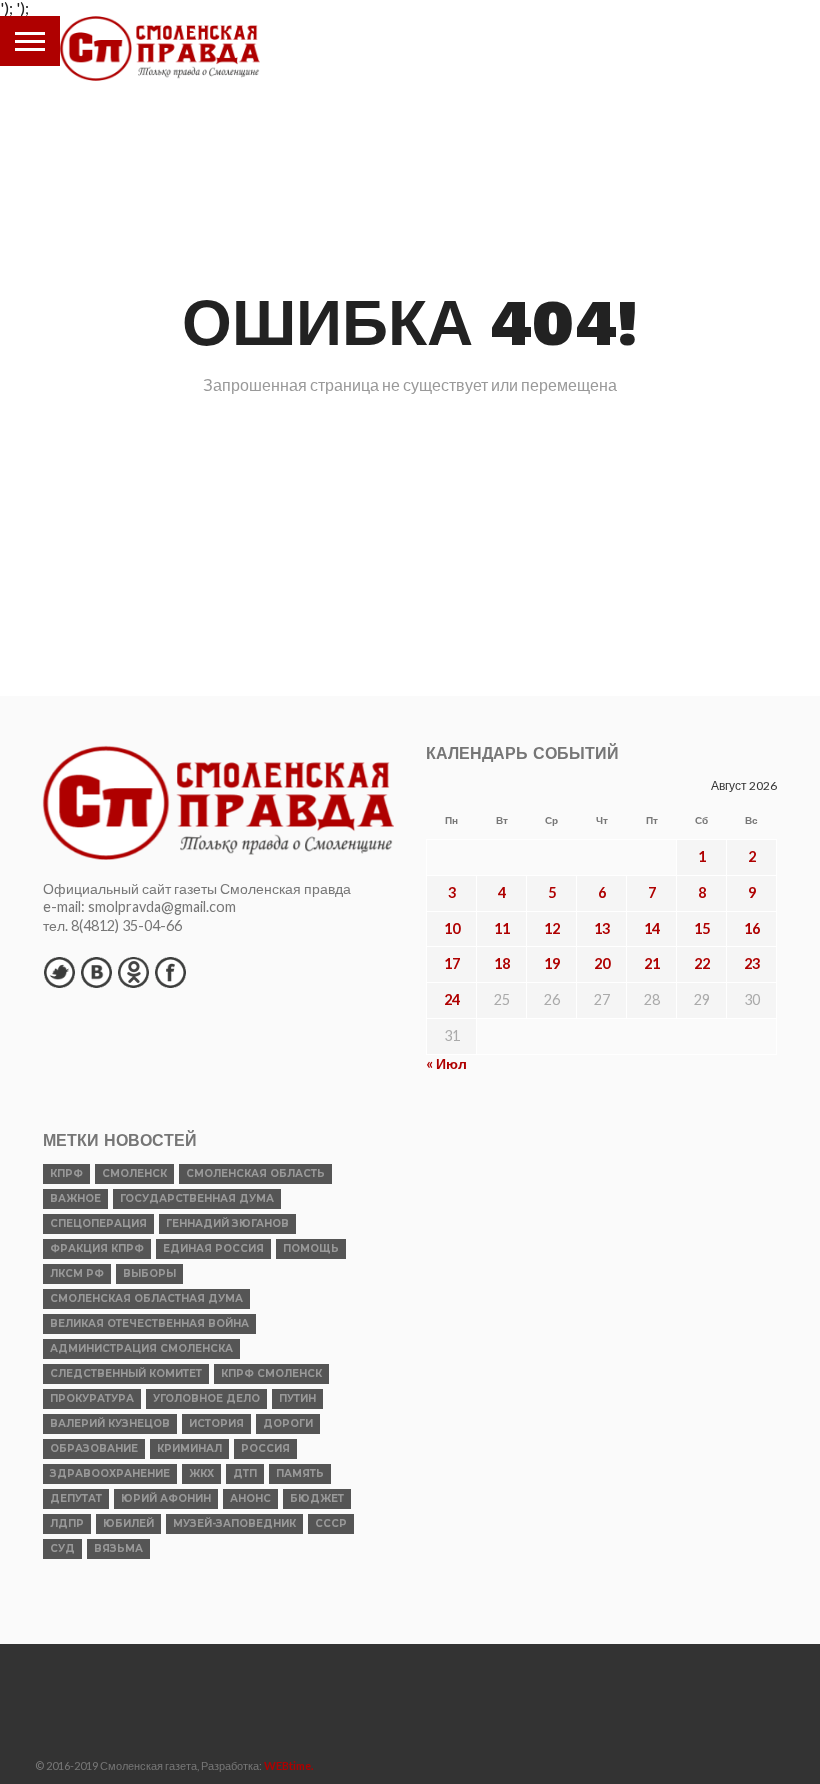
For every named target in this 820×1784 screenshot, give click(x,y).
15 (702, 928)
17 (452, 963)
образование (94, 1448)
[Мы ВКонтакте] (96, 972)
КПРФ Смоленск (271, 1373)
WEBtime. (289, 1765)
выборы (149, 1273)
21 (652, 963)
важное (75, 1198)
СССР (331, 1523)
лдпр (67, 1523)
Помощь (311, 1248)
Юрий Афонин (166, 1498)
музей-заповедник (234, 1523)
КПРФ (66, 1173)
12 (552, 928)
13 (602, 928)
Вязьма (118, 1548)
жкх (201, 1473)
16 (752, 928)
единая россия (213, 1248)
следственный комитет (126, 1373)
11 (502, 928)
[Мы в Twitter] (59, 972)
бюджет (317, 1498)
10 (452, 928)
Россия (265, 1448)
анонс (250, 1498)
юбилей (128, 1523)
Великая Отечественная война (149, 1323)
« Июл (446, 1063)
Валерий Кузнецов (110, 1423)
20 (602, 963)
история (216, 1423)
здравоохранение (110, 1473)
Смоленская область (255, 1173)
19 (552, 963)
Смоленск (134, 1173)
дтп (245, 1473)
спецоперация (98, 1223)
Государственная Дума (197, 1198)
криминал (189, 1448)
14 (652, 928)
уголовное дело (206, 1398)
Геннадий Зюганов (227, 1223)
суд (62, 1548)
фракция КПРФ (97, 1248)
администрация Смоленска (141, 1348)
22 (702, 963)
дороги (288, 1423)
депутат (76, 1498)
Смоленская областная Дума (146, 1298)
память (300, 1473)
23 (752, 963)
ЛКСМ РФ (77, 1273)
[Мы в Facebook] (170, 972)
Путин (297, 1398)
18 (502, 963)
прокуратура (92, 1398)
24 (452, 999)
